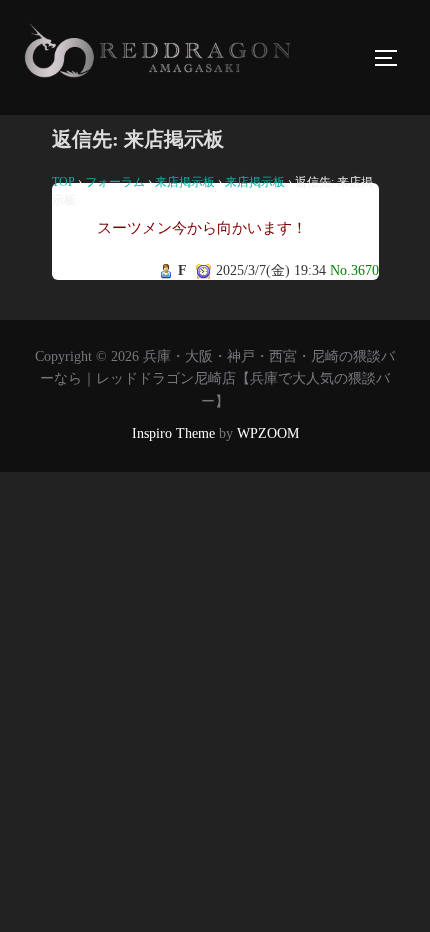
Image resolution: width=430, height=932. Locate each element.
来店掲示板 (185, 182)
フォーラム (115, 182)
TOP (63, 182)
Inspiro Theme (173, 433)
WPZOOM (268, 433)
